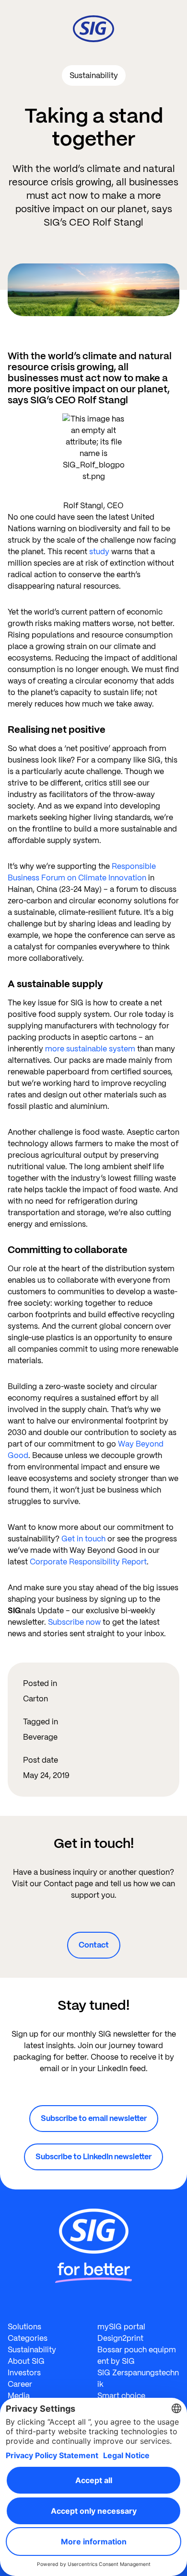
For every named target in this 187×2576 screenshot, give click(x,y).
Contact (94, 1945)
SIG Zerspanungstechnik (138, 2378)
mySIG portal (121, 2327)
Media (19, 2396)
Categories (28, 2338)
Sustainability (32, 2350)
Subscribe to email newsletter (94, 2118)
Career (20, 2384)
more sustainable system (90, 1049)
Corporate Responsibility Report (88, 1562)
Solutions (24, 2327)
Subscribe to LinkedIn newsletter (93, 2157)
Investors (24, 2373)
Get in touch (83, 1539)
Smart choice (121, 2396)
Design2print (120, 2338)
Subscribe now (75, 1622)
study (99, 552)
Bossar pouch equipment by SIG (137, 2355)
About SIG (26, 2361)
